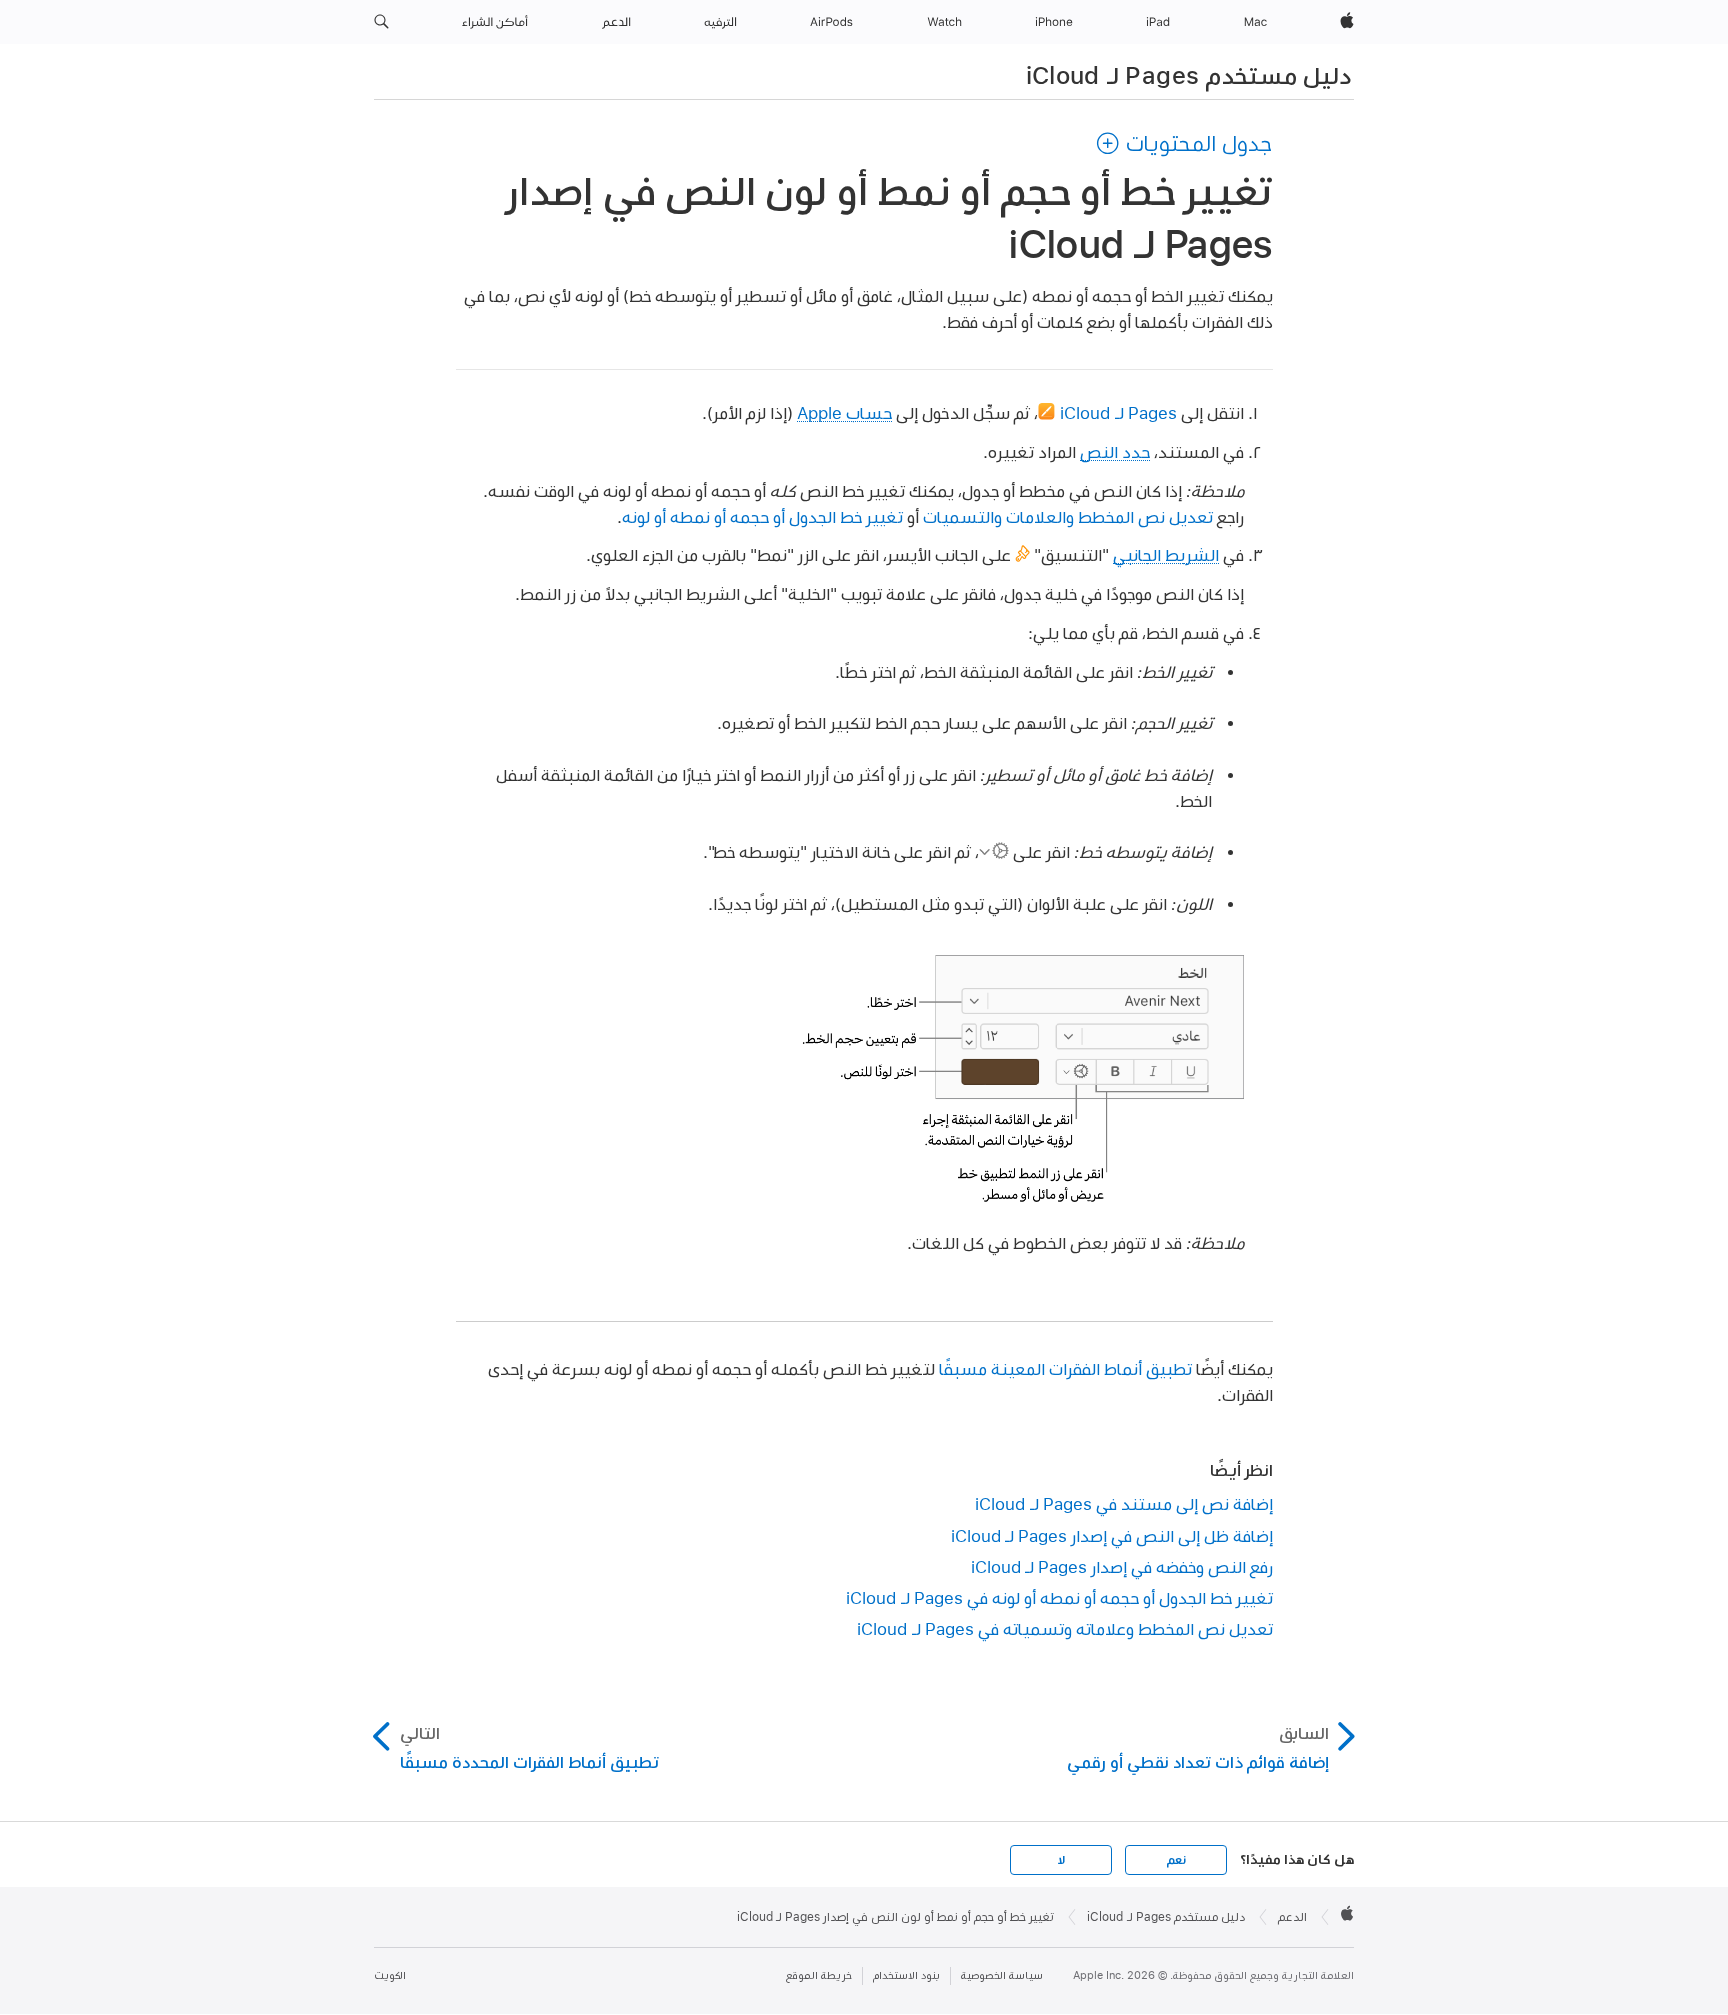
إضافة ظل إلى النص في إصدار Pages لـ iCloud (1112, 1535)
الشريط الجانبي (1166, 554)
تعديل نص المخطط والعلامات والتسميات (1068, 516)
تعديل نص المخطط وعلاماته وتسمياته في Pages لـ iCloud (1065, 1628)
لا (1061, 1860)
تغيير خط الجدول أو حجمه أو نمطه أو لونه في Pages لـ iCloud (1059, 1597)
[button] (381, 22)
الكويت (390, 1975)
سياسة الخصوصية (1002, 1975)
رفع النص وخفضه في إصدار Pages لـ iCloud (1122, 1566)
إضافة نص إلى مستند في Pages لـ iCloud (1124, 1503)
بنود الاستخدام (906, 1975)
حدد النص (1115, 451)
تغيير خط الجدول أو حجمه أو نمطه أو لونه (762, 516)
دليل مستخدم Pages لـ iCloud (1188, 75)
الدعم (1292, 1917)
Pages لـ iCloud (1118, 412)
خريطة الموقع (819, 1975)
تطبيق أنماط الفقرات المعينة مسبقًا (1065, 1368)
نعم (1176, 1860)
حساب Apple (844, 412)
